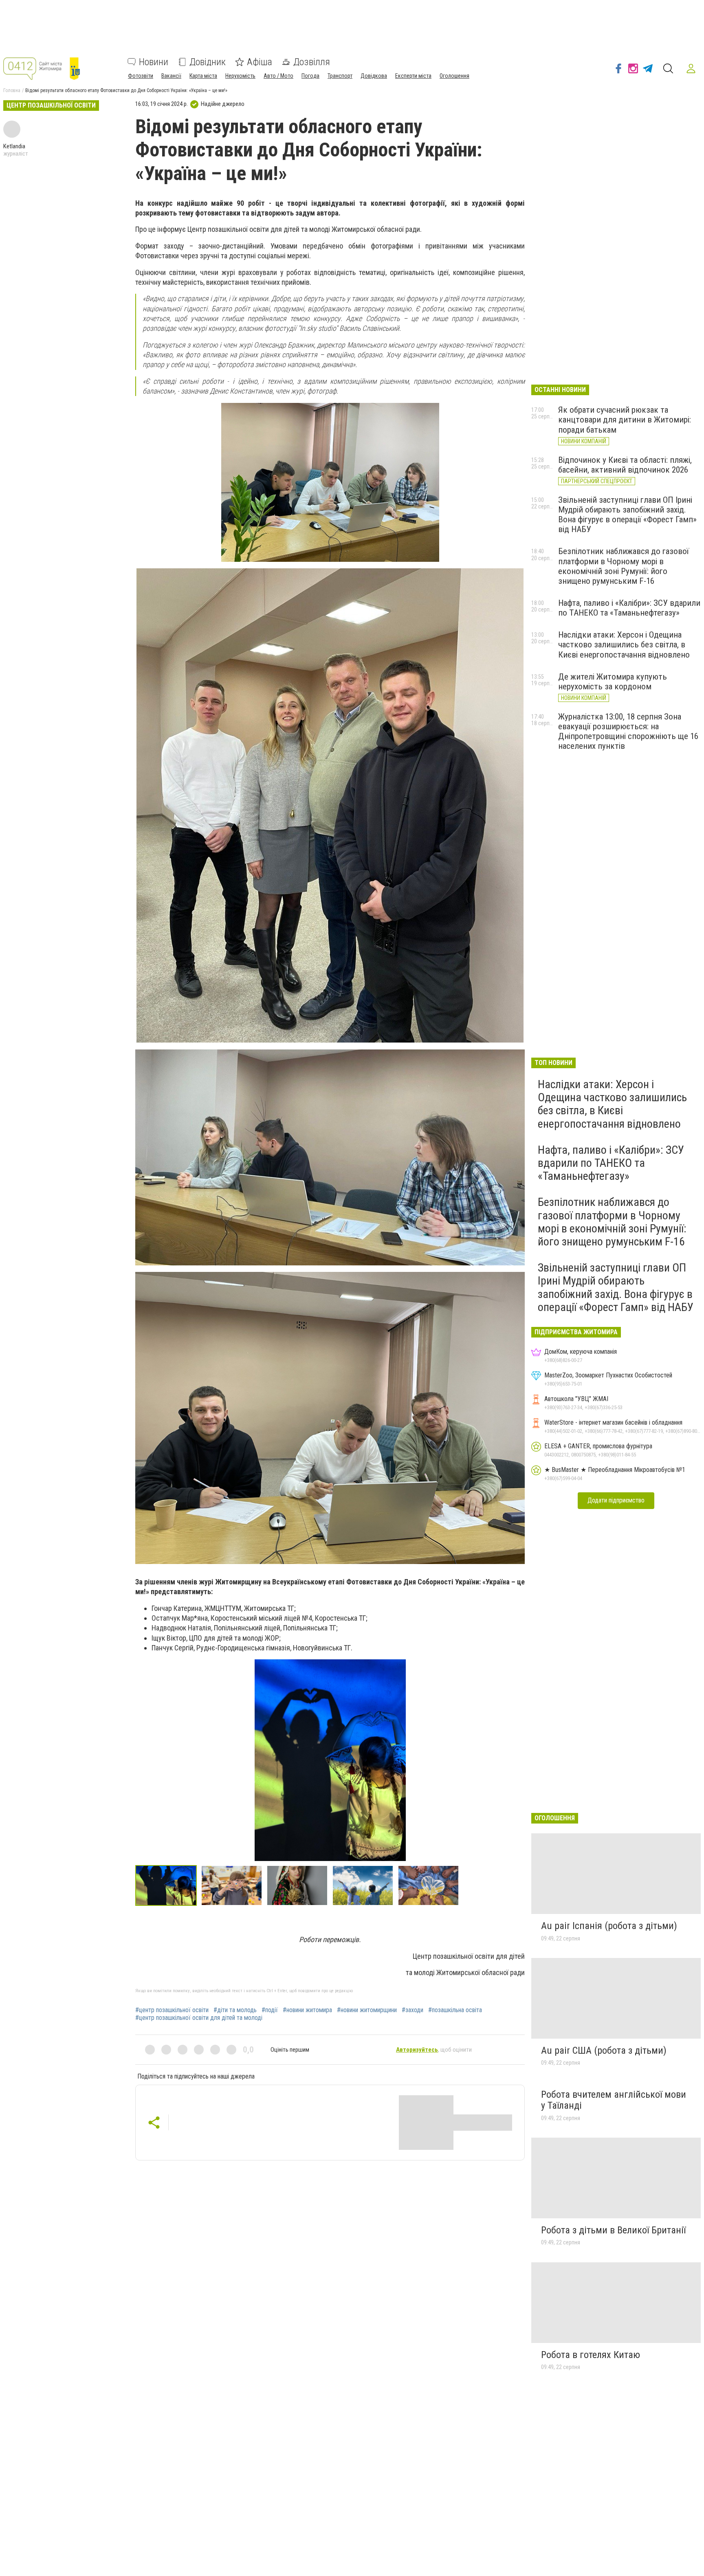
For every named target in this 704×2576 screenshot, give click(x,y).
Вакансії (171, 76)
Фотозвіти (141, 76)
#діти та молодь (235, 2010)
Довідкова (374, 76)
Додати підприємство (616, 1500)
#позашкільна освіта (455, 2010)
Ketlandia (14, 146)
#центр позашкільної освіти (172, 2010)
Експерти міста (413, 76)
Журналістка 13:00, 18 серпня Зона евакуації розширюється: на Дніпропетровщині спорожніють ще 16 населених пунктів (628, 731)
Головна (12, 90)
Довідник (208, 62)
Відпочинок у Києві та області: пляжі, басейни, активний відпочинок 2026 (625, 465)
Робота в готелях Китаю (591, 2355)
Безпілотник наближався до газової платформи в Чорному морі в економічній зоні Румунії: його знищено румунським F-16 (624, 566)
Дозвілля (312, 62)
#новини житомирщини (367, 2010)
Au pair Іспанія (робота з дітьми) (609, 1926)
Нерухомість (240, 76)
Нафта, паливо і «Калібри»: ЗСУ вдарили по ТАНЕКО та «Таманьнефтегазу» (629, 608)
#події (270, 2010)
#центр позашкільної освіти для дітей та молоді (199, 2018)
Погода (310, 76)
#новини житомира (307, 2010)
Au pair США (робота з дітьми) (604, 2050)
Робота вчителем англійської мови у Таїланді (614, 2100)
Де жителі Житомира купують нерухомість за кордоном (613, 682)
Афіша (260, 62)
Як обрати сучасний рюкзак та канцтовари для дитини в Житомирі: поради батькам (625, 420)
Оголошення (454, 76)
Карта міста (203, 76)
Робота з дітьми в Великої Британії (613, 2230)
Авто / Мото (278, 76)
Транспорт (340, 76)
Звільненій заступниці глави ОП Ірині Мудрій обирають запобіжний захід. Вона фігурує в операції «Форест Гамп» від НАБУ (627, 515)
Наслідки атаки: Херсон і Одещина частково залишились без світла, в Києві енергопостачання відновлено (624, 645)
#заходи (412, 2010)
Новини (154, 62)
